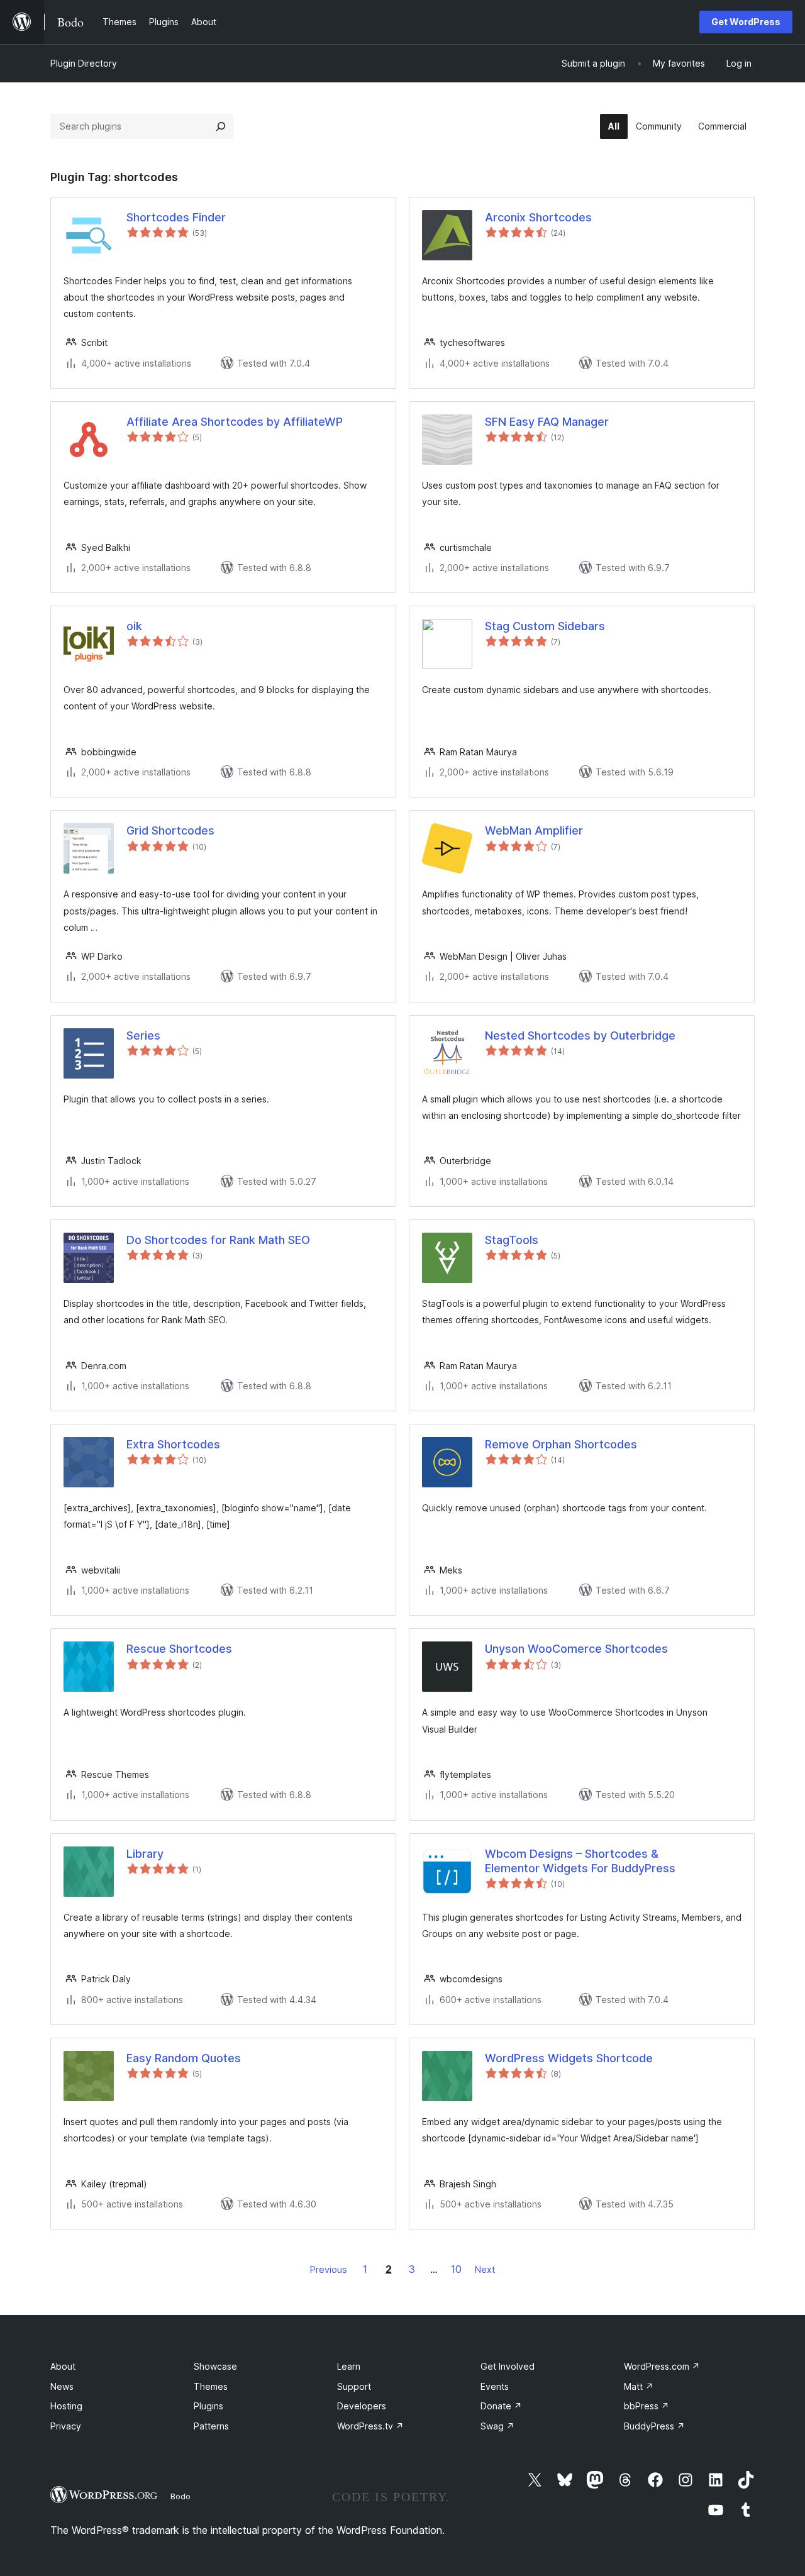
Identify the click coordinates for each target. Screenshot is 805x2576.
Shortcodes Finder (176, 217)
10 (456, 2269)
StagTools (512, 1240)
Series (143, 1035)
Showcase (215, 2366)
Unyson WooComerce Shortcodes (576, 1649)
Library (145, 1854)
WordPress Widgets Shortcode (569, 2058)
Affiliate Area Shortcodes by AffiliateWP (235, 422)
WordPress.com (662, 2366)
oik (134, 626)
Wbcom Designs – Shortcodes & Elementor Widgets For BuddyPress (580, 1861)
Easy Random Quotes (184, 2058)
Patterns (211, 2426)
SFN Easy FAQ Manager (547, 422)
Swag (497, 2426)
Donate (501, 2406)
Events (495, 2386)
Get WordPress (746, 22)
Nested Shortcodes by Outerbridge (580, 1035)
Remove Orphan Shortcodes (561, 1444)
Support (354, 2386)
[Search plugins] (221, 126)
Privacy (66, 2426)
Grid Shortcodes (170, 830)
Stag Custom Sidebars (545, 626)
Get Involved (508, 2366)
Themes (211, 2386)
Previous (329, 2269)
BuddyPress (654, 2426)
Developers (362, 2406)
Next (485, 2269)
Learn (349, 2366)
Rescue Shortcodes (179, 1649)
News (62, 2386)
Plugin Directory (84, 63)
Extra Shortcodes (173, 1444)
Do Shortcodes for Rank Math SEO (218, 1240)
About (63, 2366)
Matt (639, 2386)
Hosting (66, 2406)
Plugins (208, 2406)
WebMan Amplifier (534, 830)
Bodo (180, 2496)
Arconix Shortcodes (538, 217)
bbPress (647, 2406)
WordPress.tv (370, 2426)
